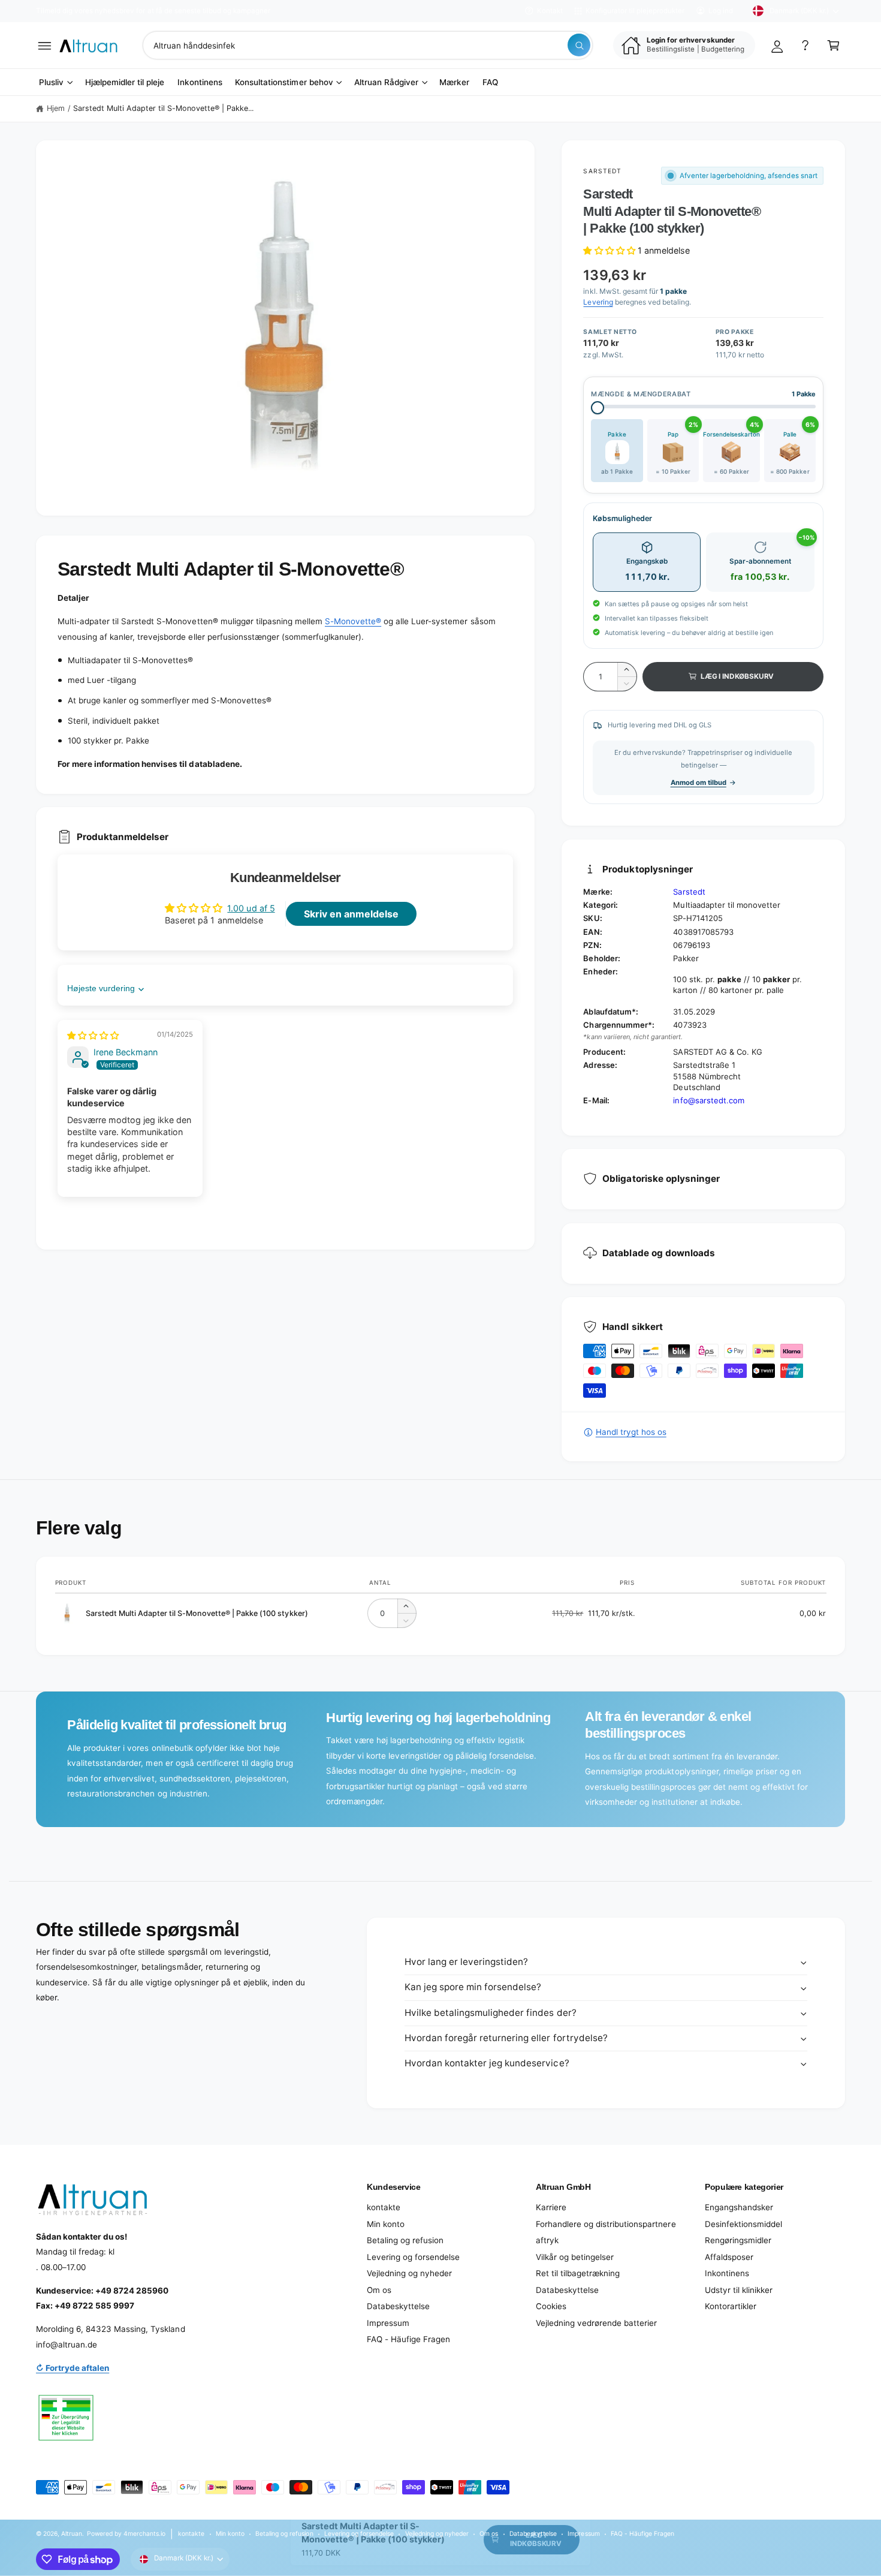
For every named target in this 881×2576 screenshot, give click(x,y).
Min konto (386, 2224)
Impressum (388, 2323)
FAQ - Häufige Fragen (408, 2339)
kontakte (384, 2207)
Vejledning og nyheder (409, 2273)
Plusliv (51, 82)
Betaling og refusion (405, 2240)
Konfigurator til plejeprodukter (635, 11)
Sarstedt (602, 171)
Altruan (72, 2533)
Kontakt (550, 11)
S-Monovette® (353, 621)
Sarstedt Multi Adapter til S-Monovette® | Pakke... (164, 108)
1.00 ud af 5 (251, 908)
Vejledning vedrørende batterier (596, 2323)
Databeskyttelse (398, 2306)
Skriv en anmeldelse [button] (351, 914)
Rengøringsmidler (738, 2240)
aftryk (547, 2240)
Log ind (721, 11)
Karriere (551, 2207)
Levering (598, 302)
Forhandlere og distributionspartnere (606, 2224)
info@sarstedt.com (708, 1100)
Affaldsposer (729, 2257)
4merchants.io (144, 2533)
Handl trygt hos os (631, 1432)
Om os (379, 2290)
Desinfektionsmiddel (743, 2224)
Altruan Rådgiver (386, 82)
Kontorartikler (731, 2306)
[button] (45, 45)
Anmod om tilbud (699, 783)
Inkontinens (727, 2273)
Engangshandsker (739, 2207)
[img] (93, 1035)
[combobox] (368, 45)
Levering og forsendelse (413, 2257)
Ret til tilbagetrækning (578, 2273)
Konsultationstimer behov (284, 82)
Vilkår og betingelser (575, 2257)
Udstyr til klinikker (739, 2290)
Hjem (56, 108)
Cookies (551, 2306)
